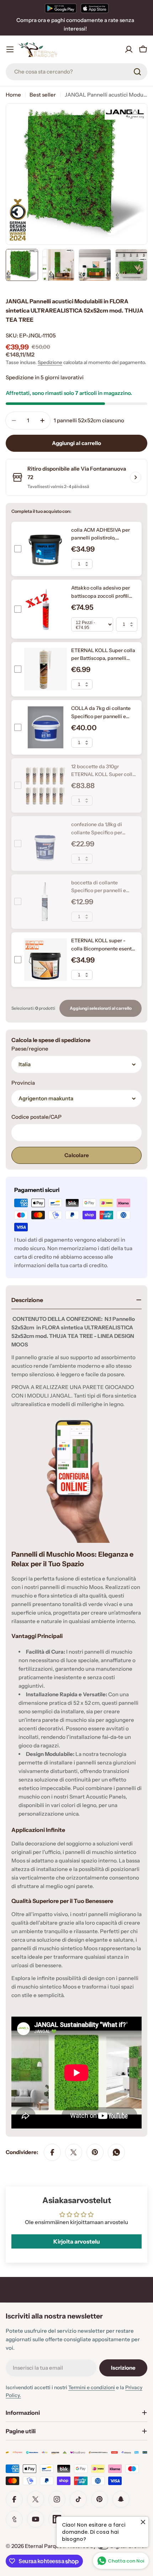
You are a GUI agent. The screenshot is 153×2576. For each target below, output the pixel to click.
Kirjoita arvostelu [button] (77, 2241)
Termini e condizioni (92, 2387)
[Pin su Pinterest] (95, 2152)
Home (13, 95)
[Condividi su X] (74, 2152)
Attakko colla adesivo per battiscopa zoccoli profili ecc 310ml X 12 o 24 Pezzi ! (102, 596)
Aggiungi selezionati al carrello (101, 1008)
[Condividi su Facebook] (52, 2152)
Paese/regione (30, 1049)
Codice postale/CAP (36, 1117)
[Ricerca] (137, 72)
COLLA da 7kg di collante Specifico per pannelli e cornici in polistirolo (101, 716)
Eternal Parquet (45, 2546)
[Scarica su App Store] (95, 8)
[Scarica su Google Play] (61, 8)
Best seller (43, 95)
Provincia (23, 1083)
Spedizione (50, 362)
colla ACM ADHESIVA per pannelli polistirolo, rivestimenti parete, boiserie (104, 538)
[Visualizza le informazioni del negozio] (136, 477)
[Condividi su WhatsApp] (116, 2152)
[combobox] (76, 72)
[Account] (129, 49)
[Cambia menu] (10, 49)
